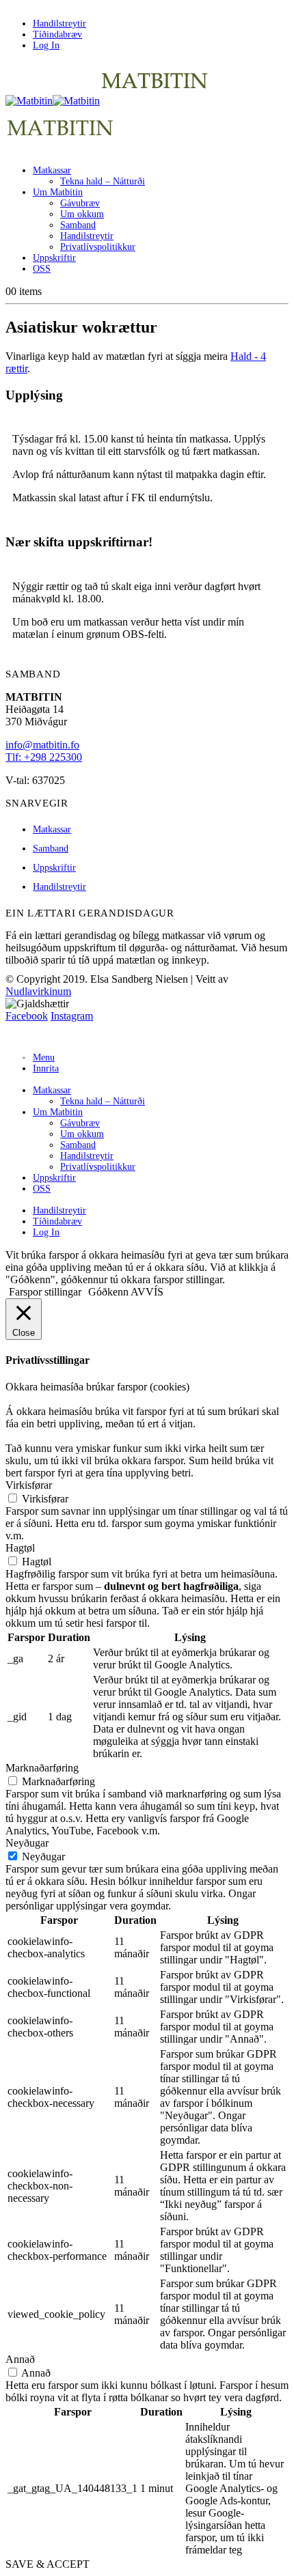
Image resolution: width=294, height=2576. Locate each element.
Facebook (27, 1016)
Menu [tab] (44, 1058)
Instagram (72, 1016)
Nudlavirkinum (38, 991)
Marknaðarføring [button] (42, 1768)
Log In (46, 45)
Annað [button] (20, 2359)
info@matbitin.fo (42, 745)
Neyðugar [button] (27, 1843)
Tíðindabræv (57, 34)
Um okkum (82, 214)
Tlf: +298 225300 (44, 757)
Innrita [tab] (46, 1068)
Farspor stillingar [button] (45, 1292)
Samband (78, 225)
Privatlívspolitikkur (98, 247)
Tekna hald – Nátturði (103, 181)
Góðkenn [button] (108, 1292)
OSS (42, 269)
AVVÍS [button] (147, 1292)
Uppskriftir (54, 258)
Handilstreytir (59, 24)
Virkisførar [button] (29, 1485)
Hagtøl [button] (20, 1548)
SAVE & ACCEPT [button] (48, 2564)
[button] (14, 1035)
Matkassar (52, 170)
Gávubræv (80, 203)
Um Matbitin (58, 192)
